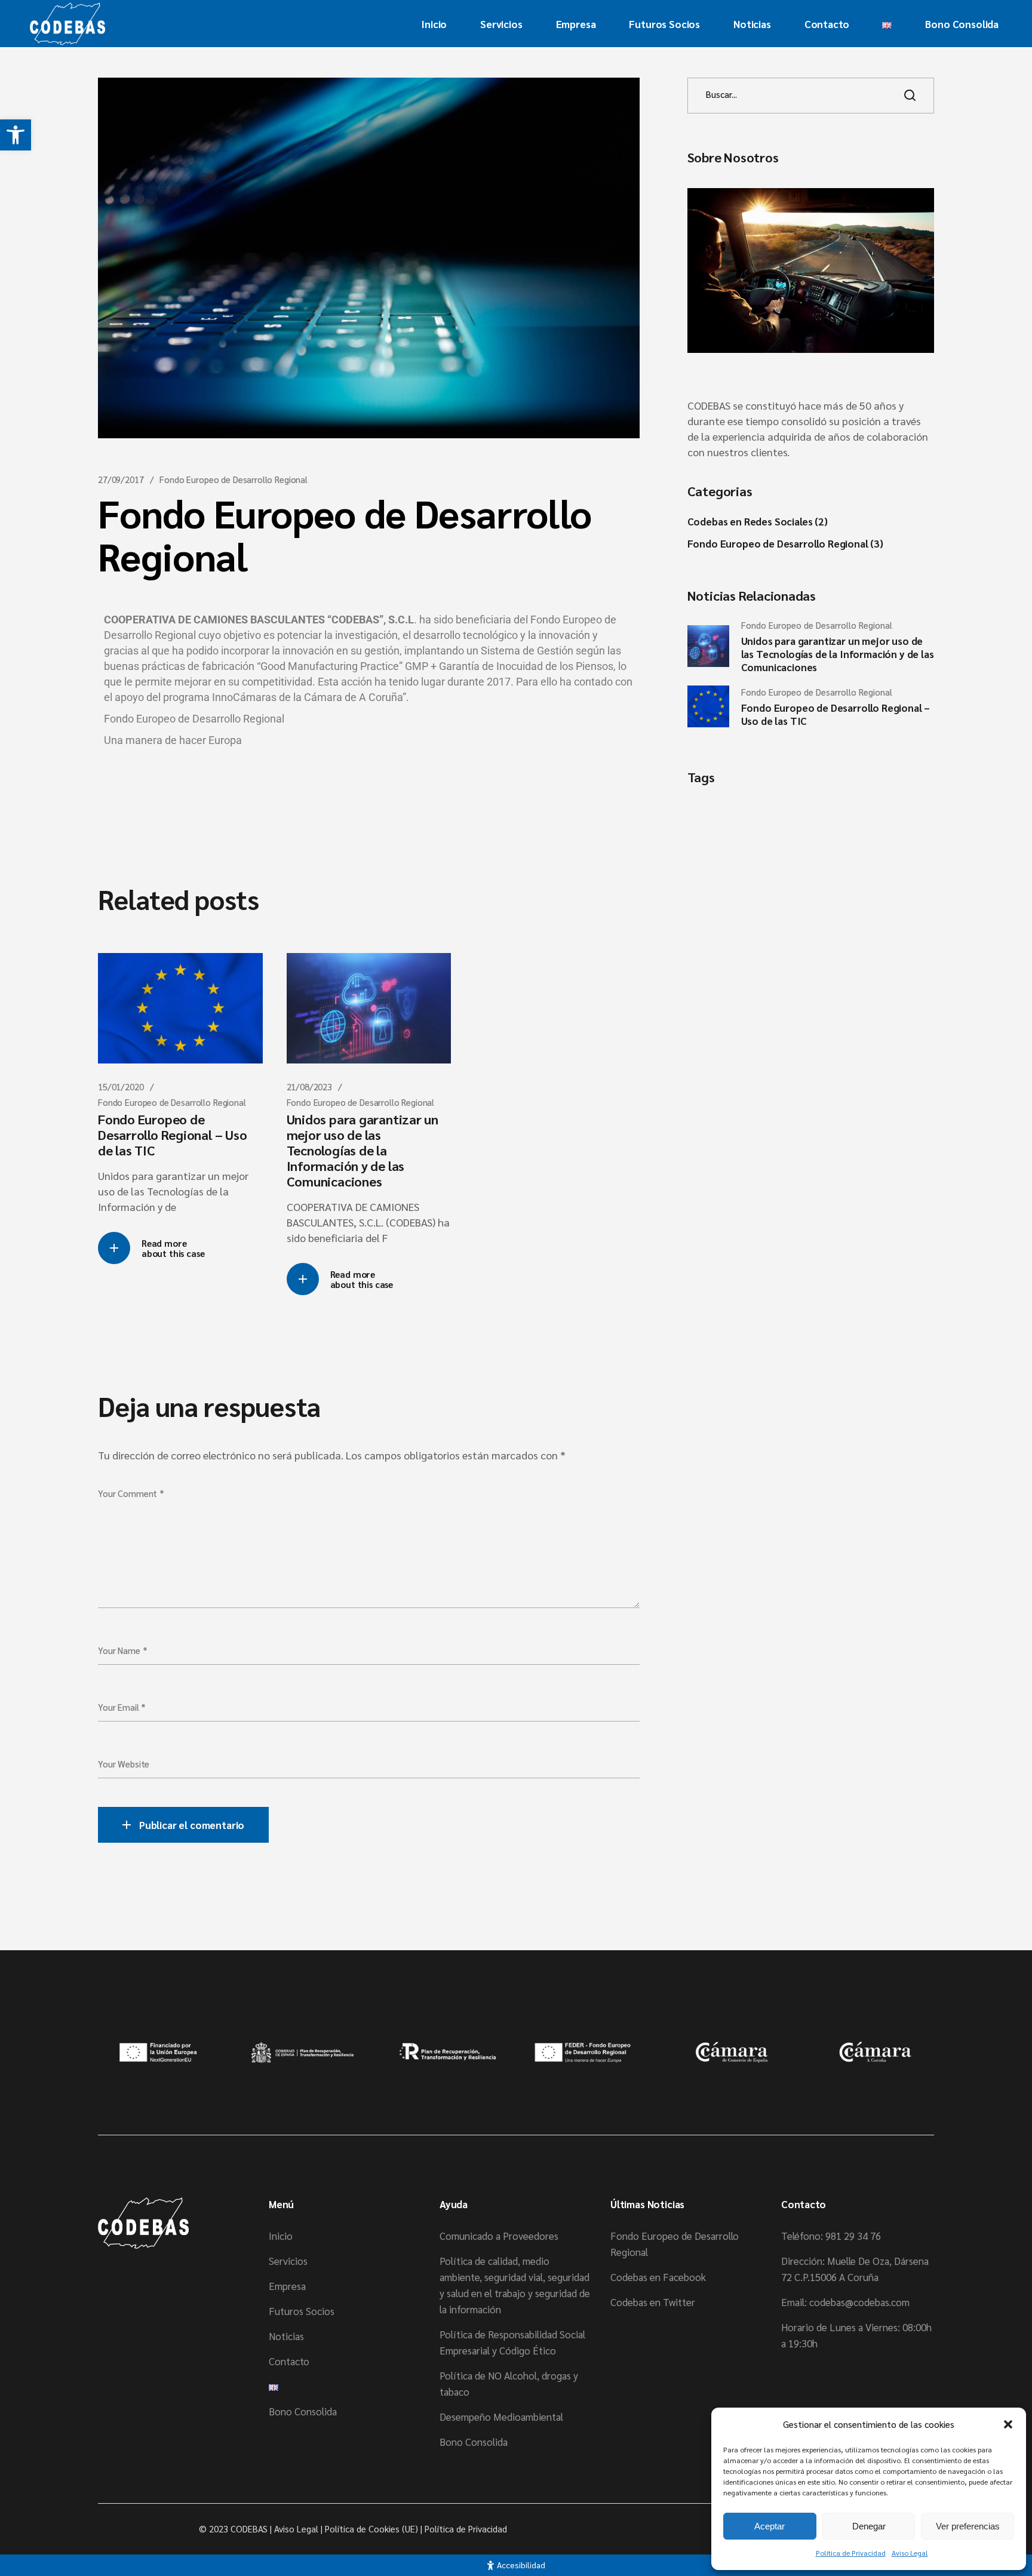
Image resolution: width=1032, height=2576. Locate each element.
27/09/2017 (121, 479)
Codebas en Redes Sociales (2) (758, 521)
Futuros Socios (302, 2311)
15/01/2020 (121, 1086)
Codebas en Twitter (653, 2302)
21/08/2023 (310, 1086)
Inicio (281, 2236)
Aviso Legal (910, 2553)
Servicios (288, 2261)
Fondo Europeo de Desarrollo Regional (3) (785, 543)
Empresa (287, 2286)
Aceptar (770, 2526)
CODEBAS (249, 2529)
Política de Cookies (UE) (371, 2529)
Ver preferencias (968, 2526)
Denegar (869, 2526)
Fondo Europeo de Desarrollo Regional (234, 479)
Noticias (286, 2336)
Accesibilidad (521, 2565)
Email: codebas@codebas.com (845, 2302)
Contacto (289, 2361)
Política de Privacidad (851, 2553)
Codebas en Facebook (658, 2277)
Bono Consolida (303, 2411)
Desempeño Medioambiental (501, 2417)
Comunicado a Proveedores (499, 2236)
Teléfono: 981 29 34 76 (831, 2236)
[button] (16, 135)
